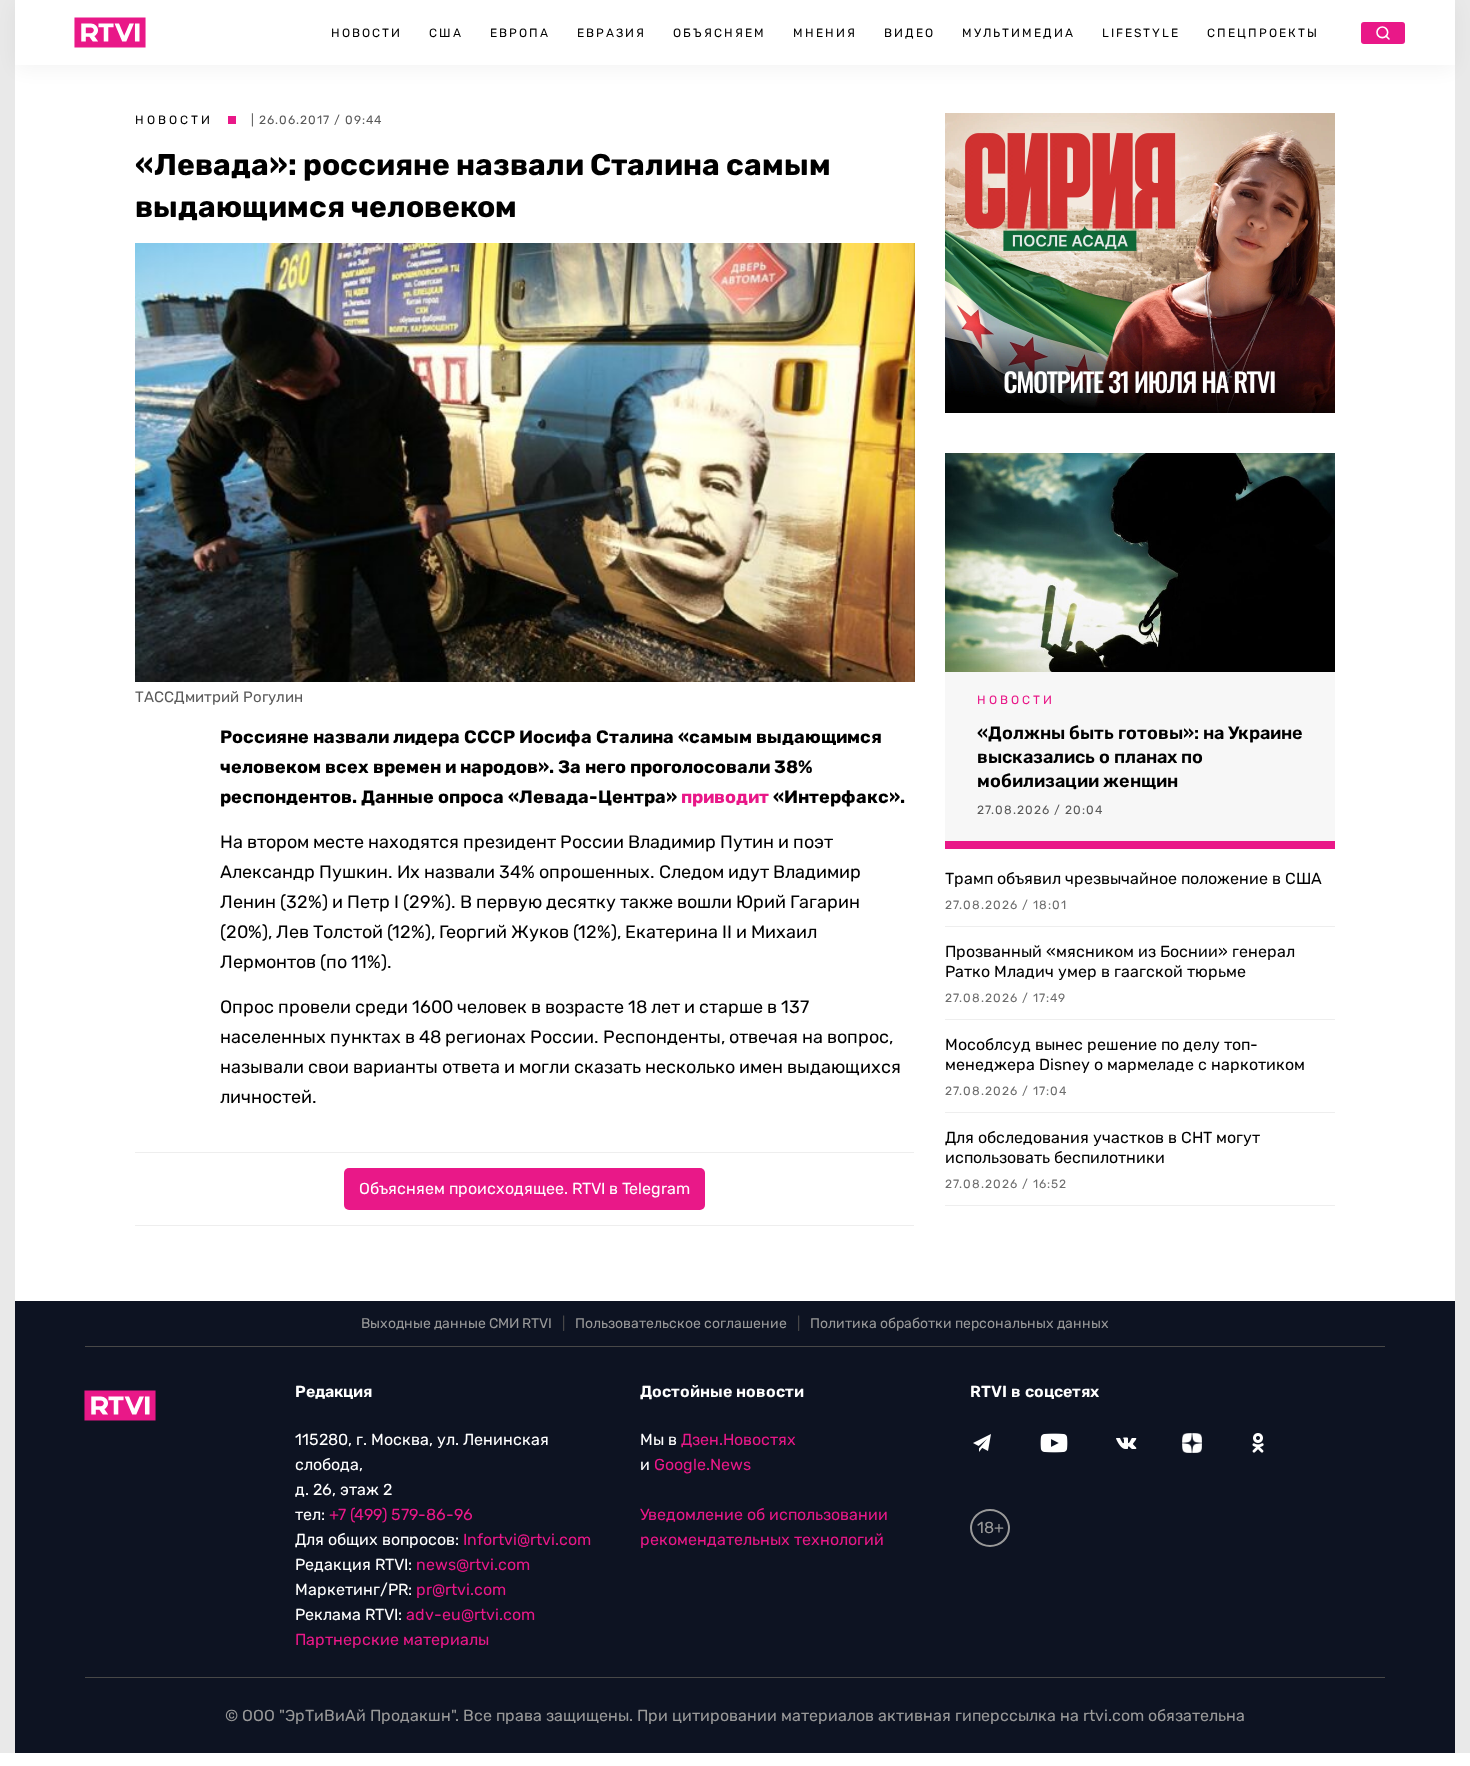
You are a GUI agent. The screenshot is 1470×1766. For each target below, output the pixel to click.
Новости (366, 33)
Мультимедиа (1018, 33)
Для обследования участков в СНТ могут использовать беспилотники (1102, 1147)
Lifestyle (1141, 33)
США (446, 33)
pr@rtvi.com (461, 1589)
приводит (725, 797)
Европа (520, 33)
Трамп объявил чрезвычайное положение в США (1133, 878)
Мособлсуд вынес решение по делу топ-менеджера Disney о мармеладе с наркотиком (1125, 1054)
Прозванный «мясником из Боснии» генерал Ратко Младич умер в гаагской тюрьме (1120, 961)
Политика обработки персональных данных (959, 1323)
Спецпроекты (1263, 33)
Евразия (611, 33)
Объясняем (719, 33)
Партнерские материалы (392, 1639)
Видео (909, 33)
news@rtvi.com (473, 1564)
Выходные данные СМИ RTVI (456, 1323)
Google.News (702, 1464)
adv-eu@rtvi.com (470, 1614)
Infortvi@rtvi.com (527, 1539)
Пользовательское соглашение (681, 1323)
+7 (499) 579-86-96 (401, 1514)
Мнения (825, 33)
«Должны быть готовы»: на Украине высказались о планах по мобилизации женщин (1140, 757)
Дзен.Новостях (738, 1439)
